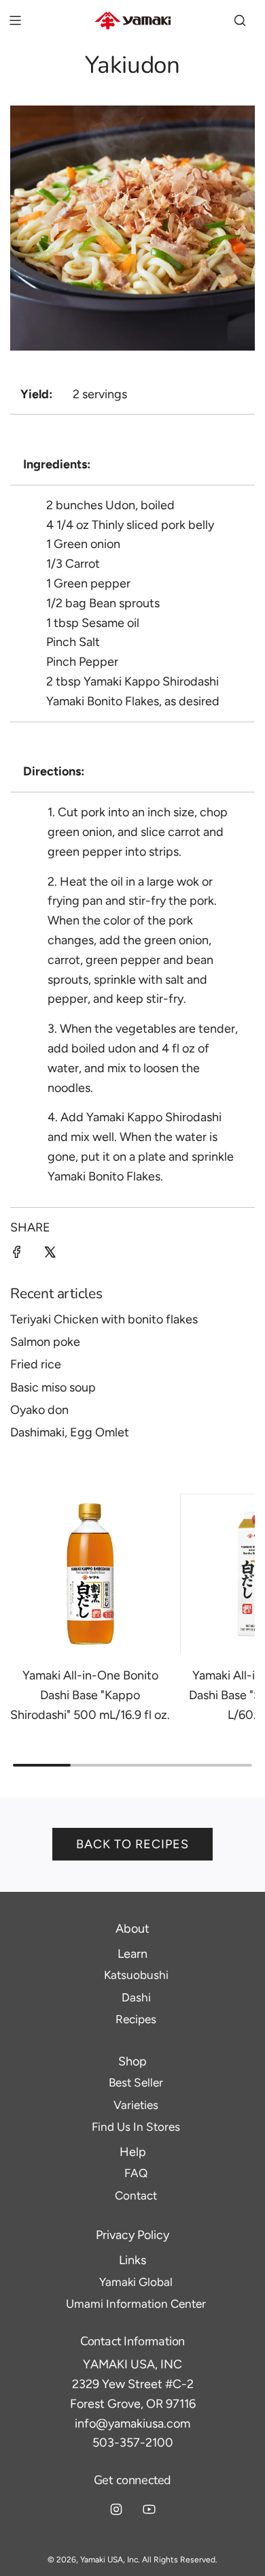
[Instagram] (116, 2509)
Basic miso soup (53, 1387)
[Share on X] (50, 1255)
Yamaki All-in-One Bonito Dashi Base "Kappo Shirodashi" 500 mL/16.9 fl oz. (90, 1695)
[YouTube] (149, 2509)
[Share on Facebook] (17, 1255)
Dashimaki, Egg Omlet (70, 1432)
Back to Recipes (132, 1844)
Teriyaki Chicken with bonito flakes (104, 1319)
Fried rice (36, 1364)
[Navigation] (15, 20)
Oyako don (39, 1410)
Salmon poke (45, 1342)
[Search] (240, 20)
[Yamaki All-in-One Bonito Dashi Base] (90, 1574)
